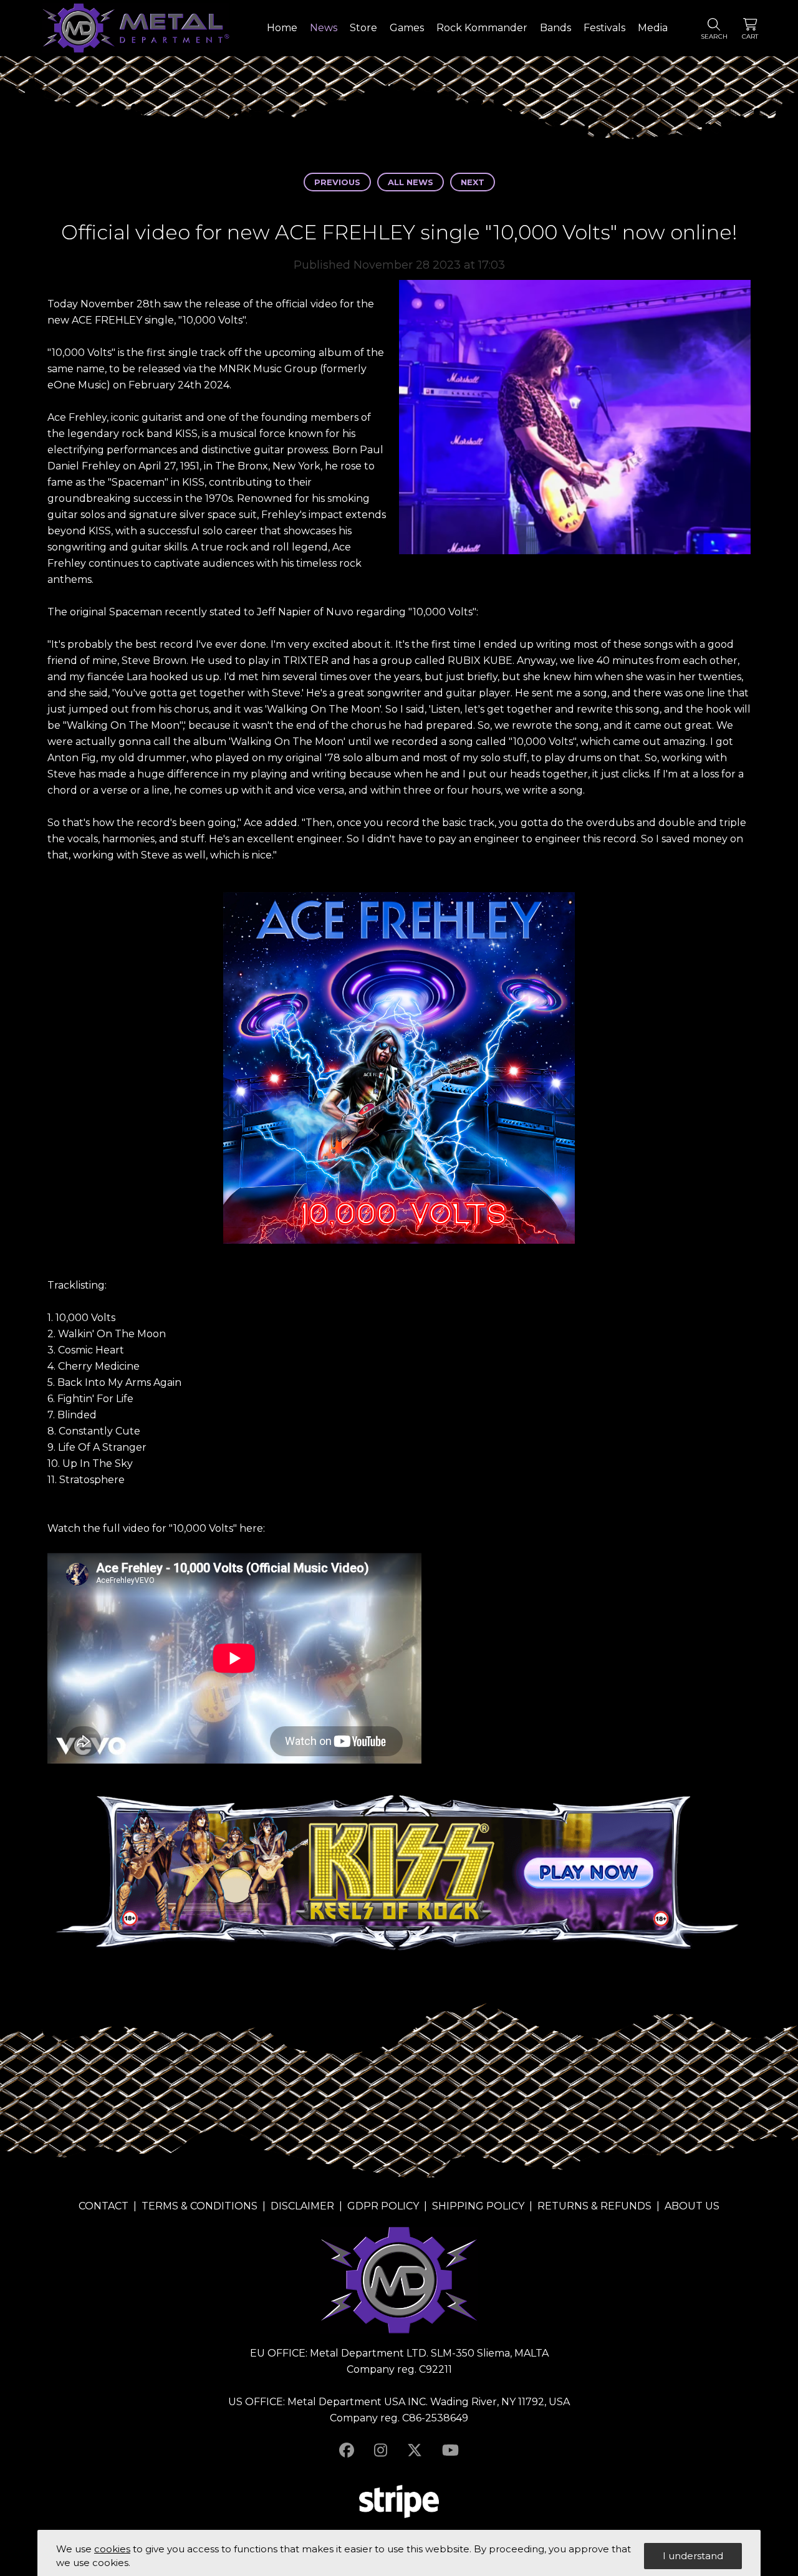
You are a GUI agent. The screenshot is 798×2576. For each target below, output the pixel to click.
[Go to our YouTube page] (450, 2450)
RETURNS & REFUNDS (594, 2206)
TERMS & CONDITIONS (199, 2206)
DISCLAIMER (302, 2206)
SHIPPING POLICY (478, 2206)
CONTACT (103, 2206)
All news (411, 182)
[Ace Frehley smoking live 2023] (575, 420)
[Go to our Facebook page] (347, 2450)
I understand (693, 2556)
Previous (337, 182)
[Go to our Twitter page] (415, 2450)
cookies (112, 2549)
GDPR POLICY (383, 2206)
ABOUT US (692, 2206)
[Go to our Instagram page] (381, 2450)
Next (473, 182)
